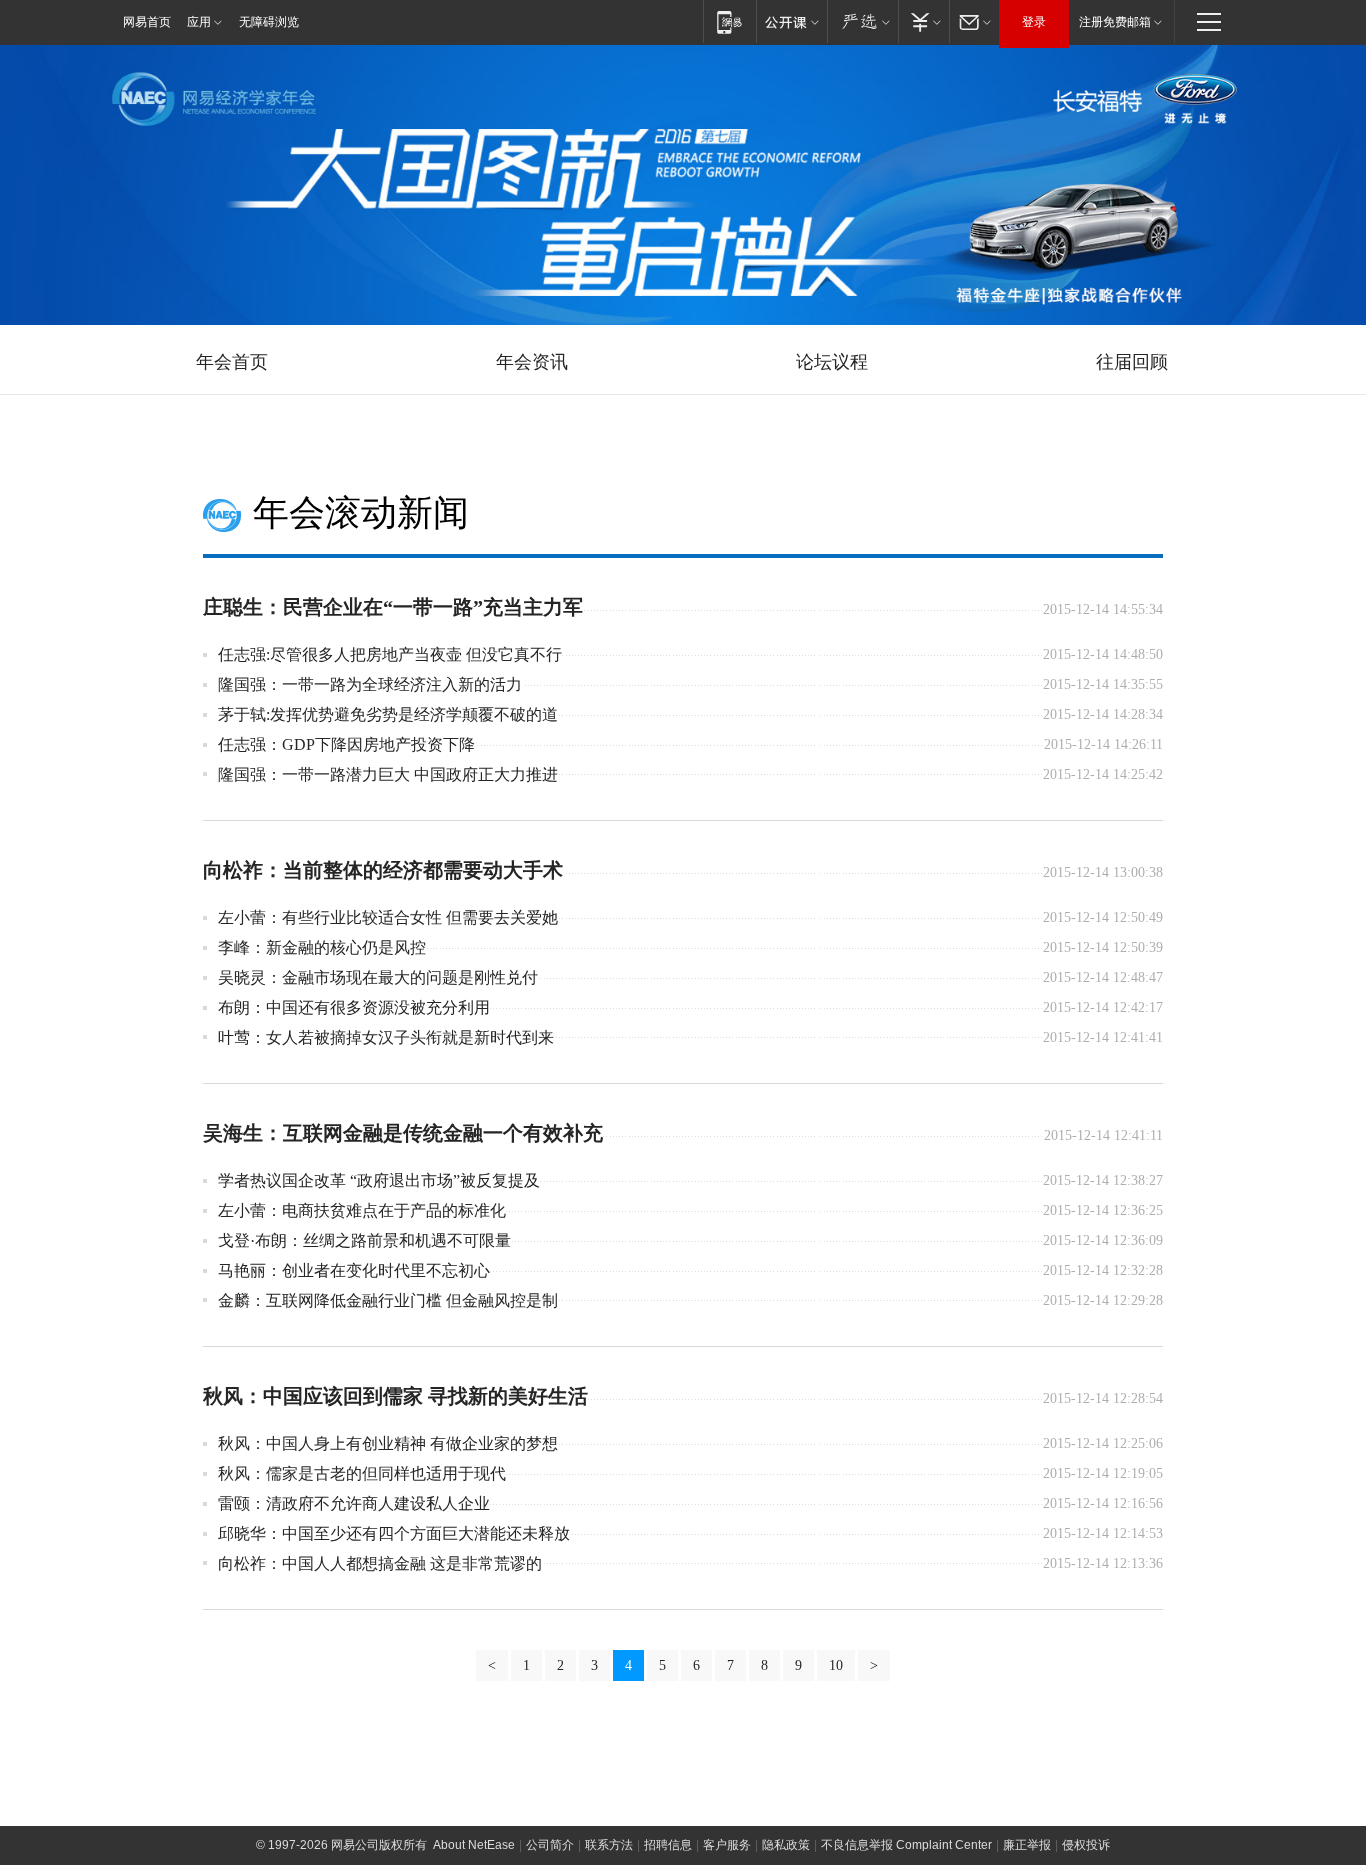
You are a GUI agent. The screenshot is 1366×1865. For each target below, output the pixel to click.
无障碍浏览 (269, 22)
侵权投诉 (1086, 1845)
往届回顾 (1132, 362)
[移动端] (729, 21)
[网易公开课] (791, 21)
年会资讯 (532, 362)
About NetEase (474, 1845)
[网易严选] (862, 21)
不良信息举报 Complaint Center (906, 1845)
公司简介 (550, 1845)
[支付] (923, 21)
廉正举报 (1027, 1845)
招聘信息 (668, 1845)
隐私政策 (786, 1845)
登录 (1034, 22)
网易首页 (147, 22)
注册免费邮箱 (1115, 22)
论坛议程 (832, 362)
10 (836, 1665)
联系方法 (609, 1845)
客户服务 (727, 1845)
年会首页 (232, 362)
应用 (199, 22)
